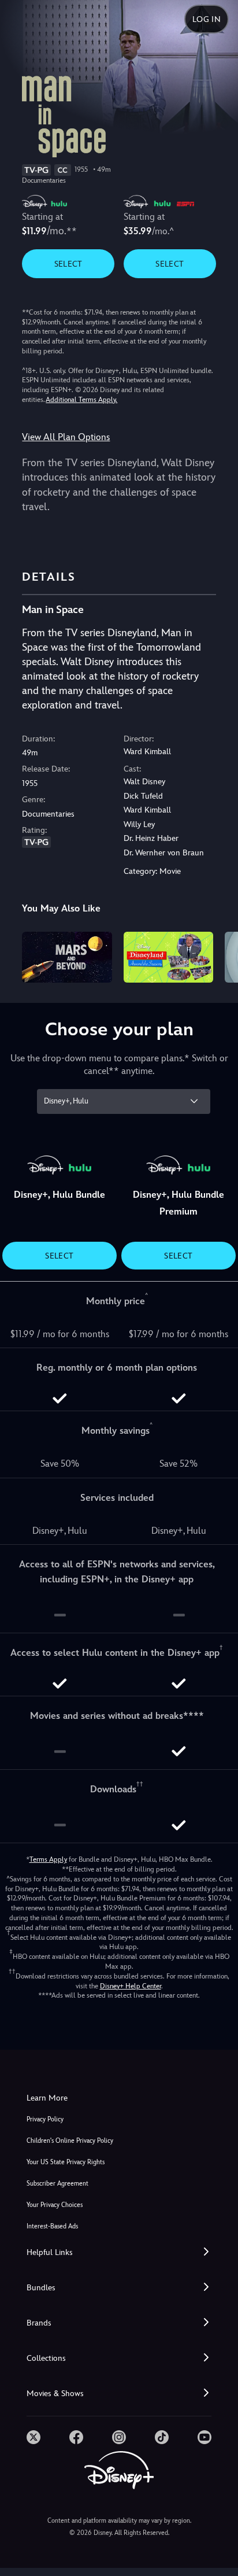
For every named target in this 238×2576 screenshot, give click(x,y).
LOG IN (207, 19)
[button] (119, 2252)
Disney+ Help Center (131, 1986)
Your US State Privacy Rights (66, 2162)
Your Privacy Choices (55, 2205)
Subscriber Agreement (57, 2184)
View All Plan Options (66, 437)
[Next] (218, 955)
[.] (34, 2437)
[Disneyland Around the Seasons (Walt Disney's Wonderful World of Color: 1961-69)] (168, 957)
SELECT (68, 264)
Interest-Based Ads (52, 2226)
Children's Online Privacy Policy (70, 2141)
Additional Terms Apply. (81, 400)
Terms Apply (48, 1859)
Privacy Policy (45, 2119)
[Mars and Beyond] (67, 957)
